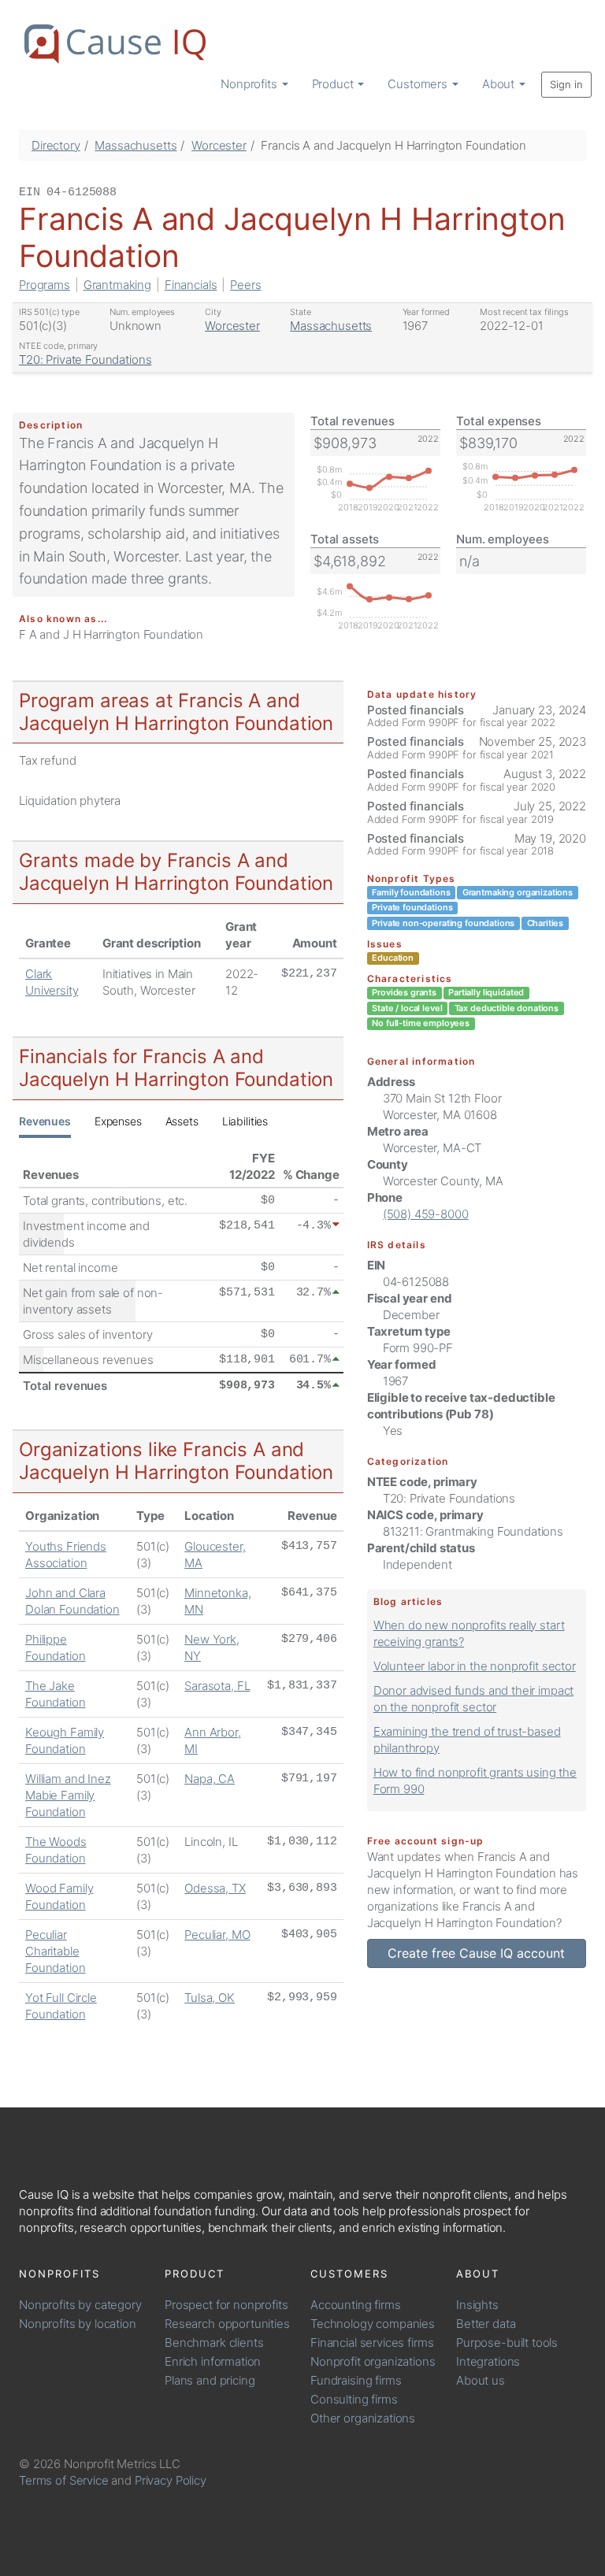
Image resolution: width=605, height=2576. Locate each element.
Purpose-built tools (507, 2342)
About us (481, 2380)
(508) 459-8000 (426, 1214)
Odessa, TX (215, 1888)
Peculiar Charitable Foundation (56, 1951)
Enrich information (213, 2361)
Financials (191, 285)
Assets (182, 1121)
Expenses (118, 1121)
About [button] (500, 84)
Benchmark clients (214, 2342)
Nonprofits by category (80, 2305)
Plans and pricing (210, 2380)
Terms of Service (64, 2480)
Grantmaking (117, 285)
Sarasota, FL (217, 1686)
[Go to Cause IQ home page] (115, 44)
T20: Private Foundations (85, 360)
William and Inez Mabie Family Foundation (68, 1795)
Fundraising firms (356, 2380)
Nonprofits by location (78, 2324)
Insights (477, 2305)
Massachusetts (135, 145)
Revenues (45, 1121)
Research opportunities (227, 2324)
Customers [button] (419, 84)
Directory (56, 145)
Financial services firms (372, 2342)
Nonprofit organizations (373, 2361)
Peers (245, 285)
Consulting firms (354, 2399)
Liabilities (245, 1121)
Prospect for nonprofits (226, 2305)
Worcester (219, 145)
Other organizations (363, 2418)
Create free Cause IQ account (476, 1953)
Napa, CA (210, 1779)
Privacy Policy (171, 2480)
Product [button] (334, 84)
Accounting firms (356, 2305)
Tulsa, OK (210, 1998)
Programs (45, 285)
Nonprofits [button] (250, 84)
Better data (486, 2324)
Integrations (488, 2361)
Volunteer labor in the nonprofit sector (475, 1666)
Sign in (566, 84)
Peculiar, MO (217, 1935)
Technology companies (373, 2324)
